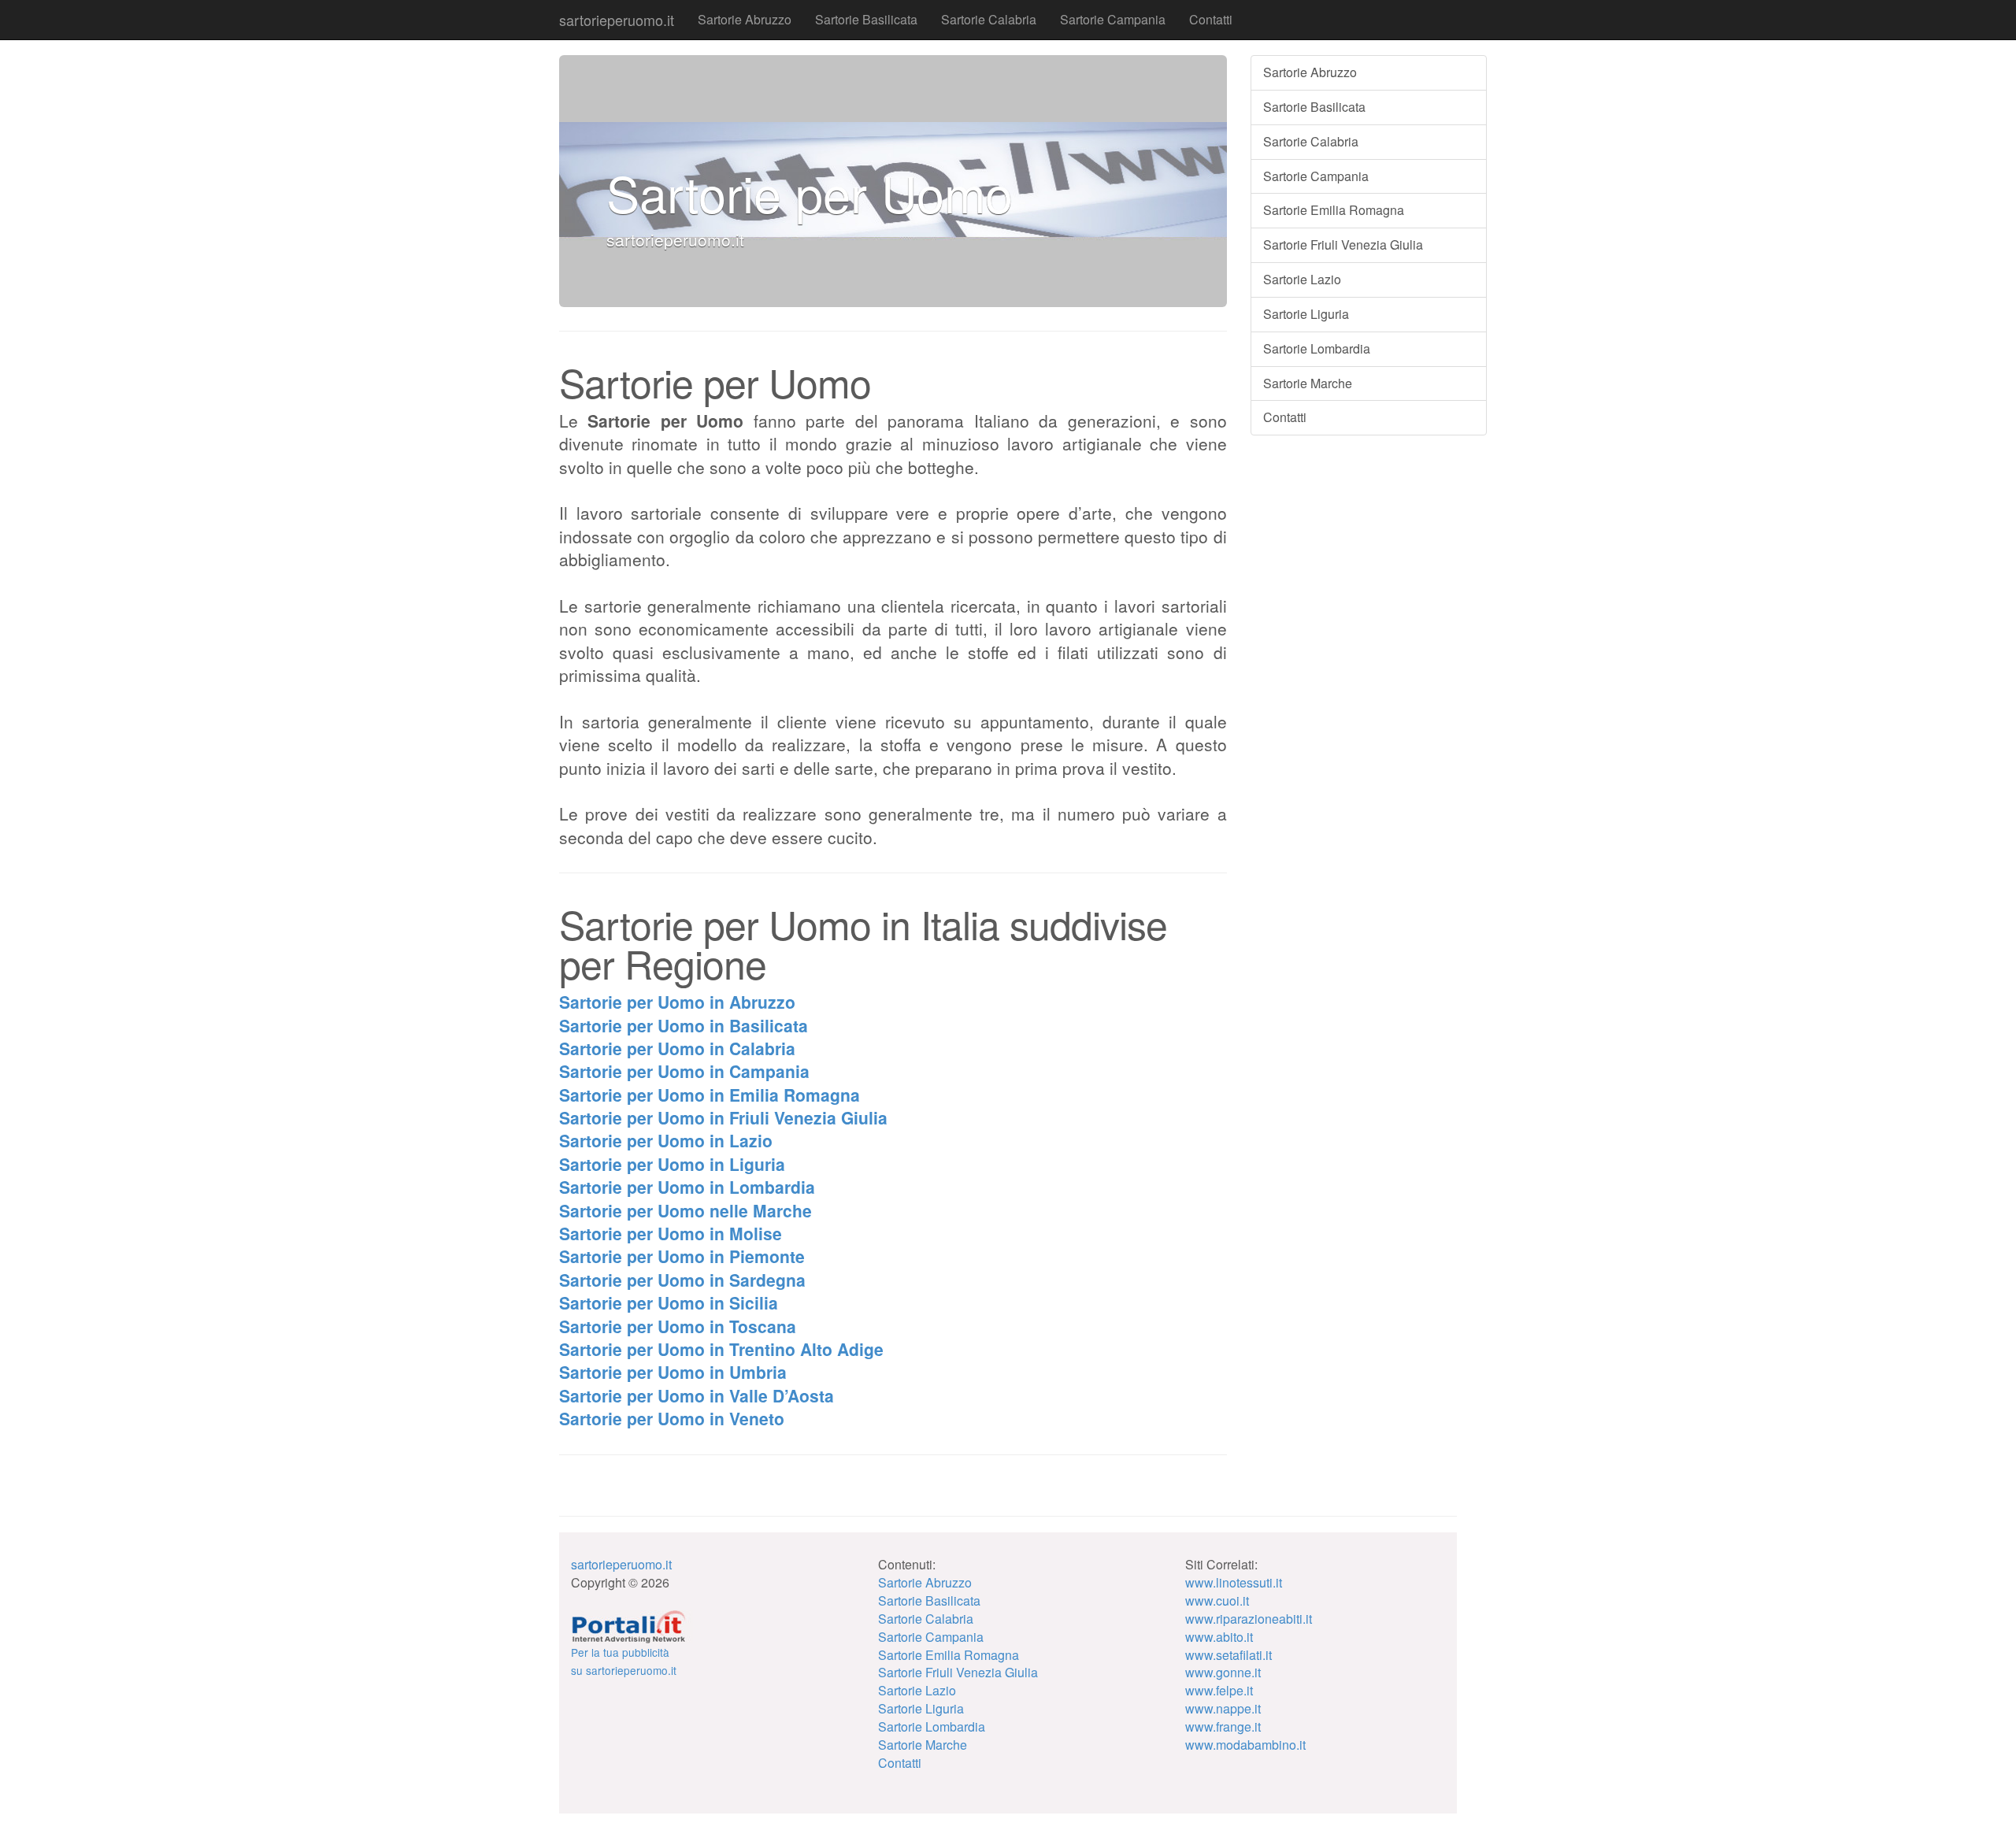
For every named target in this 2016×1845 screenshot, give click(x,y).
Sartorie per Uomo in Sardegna (682, 1280)
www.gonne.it (1223, 1672)
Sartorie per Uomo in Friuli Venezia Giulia (723, 1117)
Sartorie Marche (1308, 383)
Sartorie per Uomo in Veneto (672, 1418)
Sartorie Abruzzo (745, 19)
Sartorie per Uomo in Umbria (673, 1372)
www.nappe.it (1223, 1708)
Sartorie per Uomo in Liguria (672, 1164)
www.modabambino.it (1245, 1745)
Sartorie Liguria (1306, 314)
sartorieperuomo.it (617, 20)
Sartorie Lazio (1302, 279)
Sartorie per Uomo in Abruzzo (677, 1002)
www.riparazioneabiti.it (1249, 1619)
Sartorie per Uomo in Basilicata (684, 1025)
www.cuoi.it (1217, 1600)
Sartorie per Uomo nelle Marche (686, 1210)
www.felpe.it (1219, 1690)
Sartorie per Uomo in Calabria (677, 1048)
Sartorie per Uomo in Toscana (678, 1326)
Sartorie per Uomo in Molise (671, 1233)
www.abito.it (1219, 1637)
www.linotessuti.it (1234, 1582)
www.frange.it (1223, 1726)
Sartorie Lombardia (1317, 348)
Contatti (1211, 19)
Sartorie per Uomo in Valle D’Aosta (697, 1395)
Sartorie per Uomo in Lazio (666, 1140)
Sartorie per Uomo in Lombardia (687, 1187)
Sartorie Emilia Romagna (1334, 210)
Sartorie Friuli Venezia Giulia (1343, 245)
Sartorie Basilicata (866, 19)
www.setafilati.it (1228, 1655)
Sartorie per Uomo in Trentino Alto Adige (721, 1349)
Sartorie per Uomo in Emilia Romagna (710, 1095)
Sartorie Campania (1113, 19)
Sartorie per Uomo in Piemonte (682, 1256)
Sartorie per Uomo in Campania (684, 1071)
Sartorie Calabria (989, 19)
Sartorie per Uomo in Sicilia (669, 1302)
